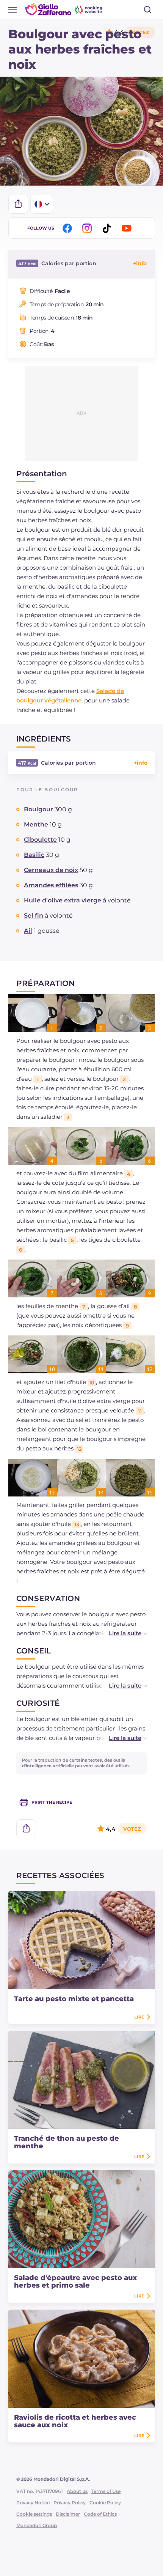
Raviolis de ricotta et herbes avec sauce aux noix (75, 2421)
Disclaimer (68, 2514)
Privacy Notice (33, 2503)
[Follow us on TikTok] (108, 228)
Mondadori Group (37, 2525)
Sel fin (34, 916)
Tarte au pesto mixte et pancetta (74, 1999)
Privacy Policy (70, 2503)
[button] (120, 1633)
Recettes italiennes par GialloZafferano (64, 9)
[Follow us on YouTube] (128, 228)
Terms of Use (106, 2491)
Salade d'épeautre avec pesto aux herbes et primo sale (75, 2282)
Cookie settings (34, 2514)
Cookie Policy (105, 2503)
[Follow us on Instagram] (88, 228)
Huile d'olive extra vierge (63, 900)
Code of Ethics (100, 2514)
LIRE (139, 2017)
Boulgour (38, 809)
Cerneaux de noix (51, 870)
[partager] (18, 204)
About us (77, 2491)
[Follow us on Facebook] (69, 228)
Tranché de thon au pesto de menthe (67, 2142)
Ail (28, 931)
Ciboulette (40, 840)
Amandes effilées (51, 885)
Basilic (34, 855)
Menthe (36, 824)
